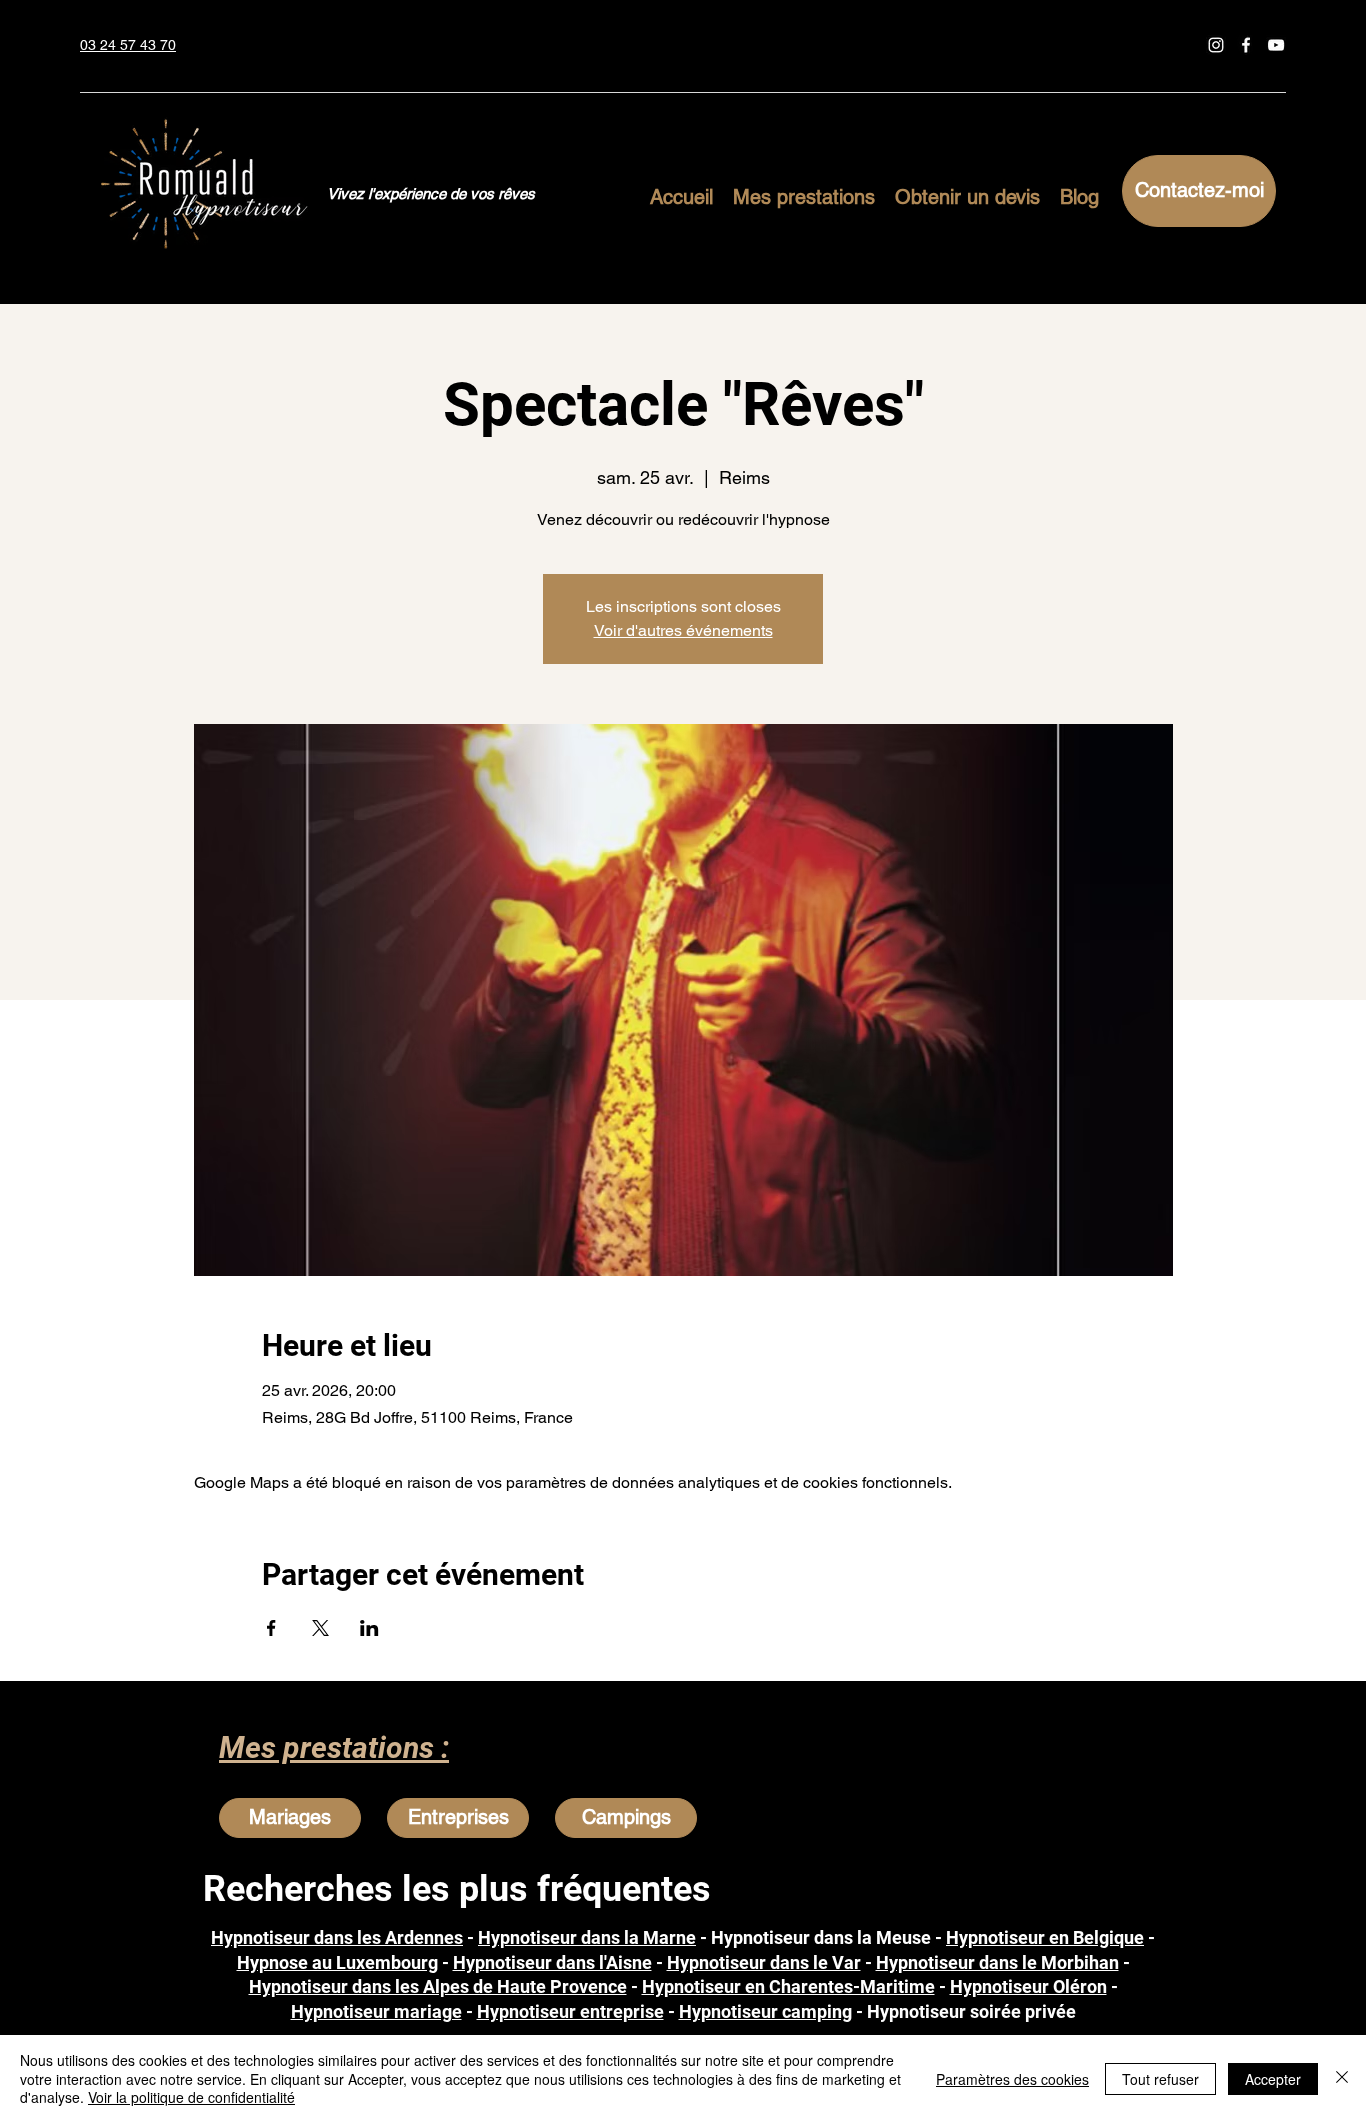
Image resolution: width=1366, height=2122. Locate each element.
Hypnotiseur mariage (376, 2011)
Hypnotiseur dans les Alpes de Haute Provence (438, 1986)
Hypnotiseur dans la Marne (587, 1937)
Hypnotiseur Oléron (1028, 1986)
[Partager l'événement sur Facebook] (271, 1628)
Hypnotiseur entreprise (570, 2011)
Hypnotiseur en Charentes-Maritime (788, 1986)
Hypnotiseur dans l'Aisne (552, 1962)
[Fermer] (1342, 2078)
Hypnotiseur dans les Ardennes (337, 1937)
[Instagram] (1216, 45)
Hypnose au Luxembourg (337, 1962)
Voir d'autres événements (683, 630)
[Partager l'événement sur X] (320, 1628)
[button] (804, 194)
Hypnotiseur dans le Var (764, 1962)
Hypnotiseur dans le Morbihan (997, 1962)
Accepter (1273, 2079)
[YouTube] (1276, 45)
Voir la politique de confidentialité (191, 2097)
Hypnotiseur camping (765, 2011)
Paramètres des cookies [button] (1012, 2079)
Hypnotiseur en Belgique (1045, 1937)
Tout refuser (1160, 2079)
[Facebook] (1246, 45)
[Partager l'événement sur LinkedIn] (369, 1628)
